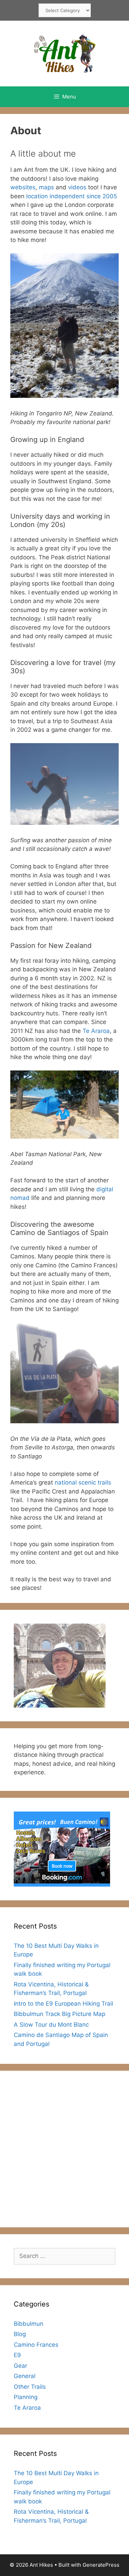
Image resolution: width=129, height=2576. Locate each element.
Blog (20, 2334)
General (25, 2376)
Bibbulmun (29, 2324)
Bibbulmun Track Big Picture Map (60, 2014)
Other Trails (30, 2387)
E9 (17, 2355)
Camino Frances (36, 2345)
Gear (20, 2366)
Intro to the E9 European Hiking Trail (63, 2004)
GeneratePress (101, 2565)
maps (46, 187)
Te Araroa (95, 1031)
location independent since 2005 (72, 196)
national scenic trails (83, 1482)
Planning (26, 2397)
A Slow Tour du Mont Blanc (51, 2025)
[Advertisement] (64, 2149)
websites (23, 187)
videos (77, 187)
